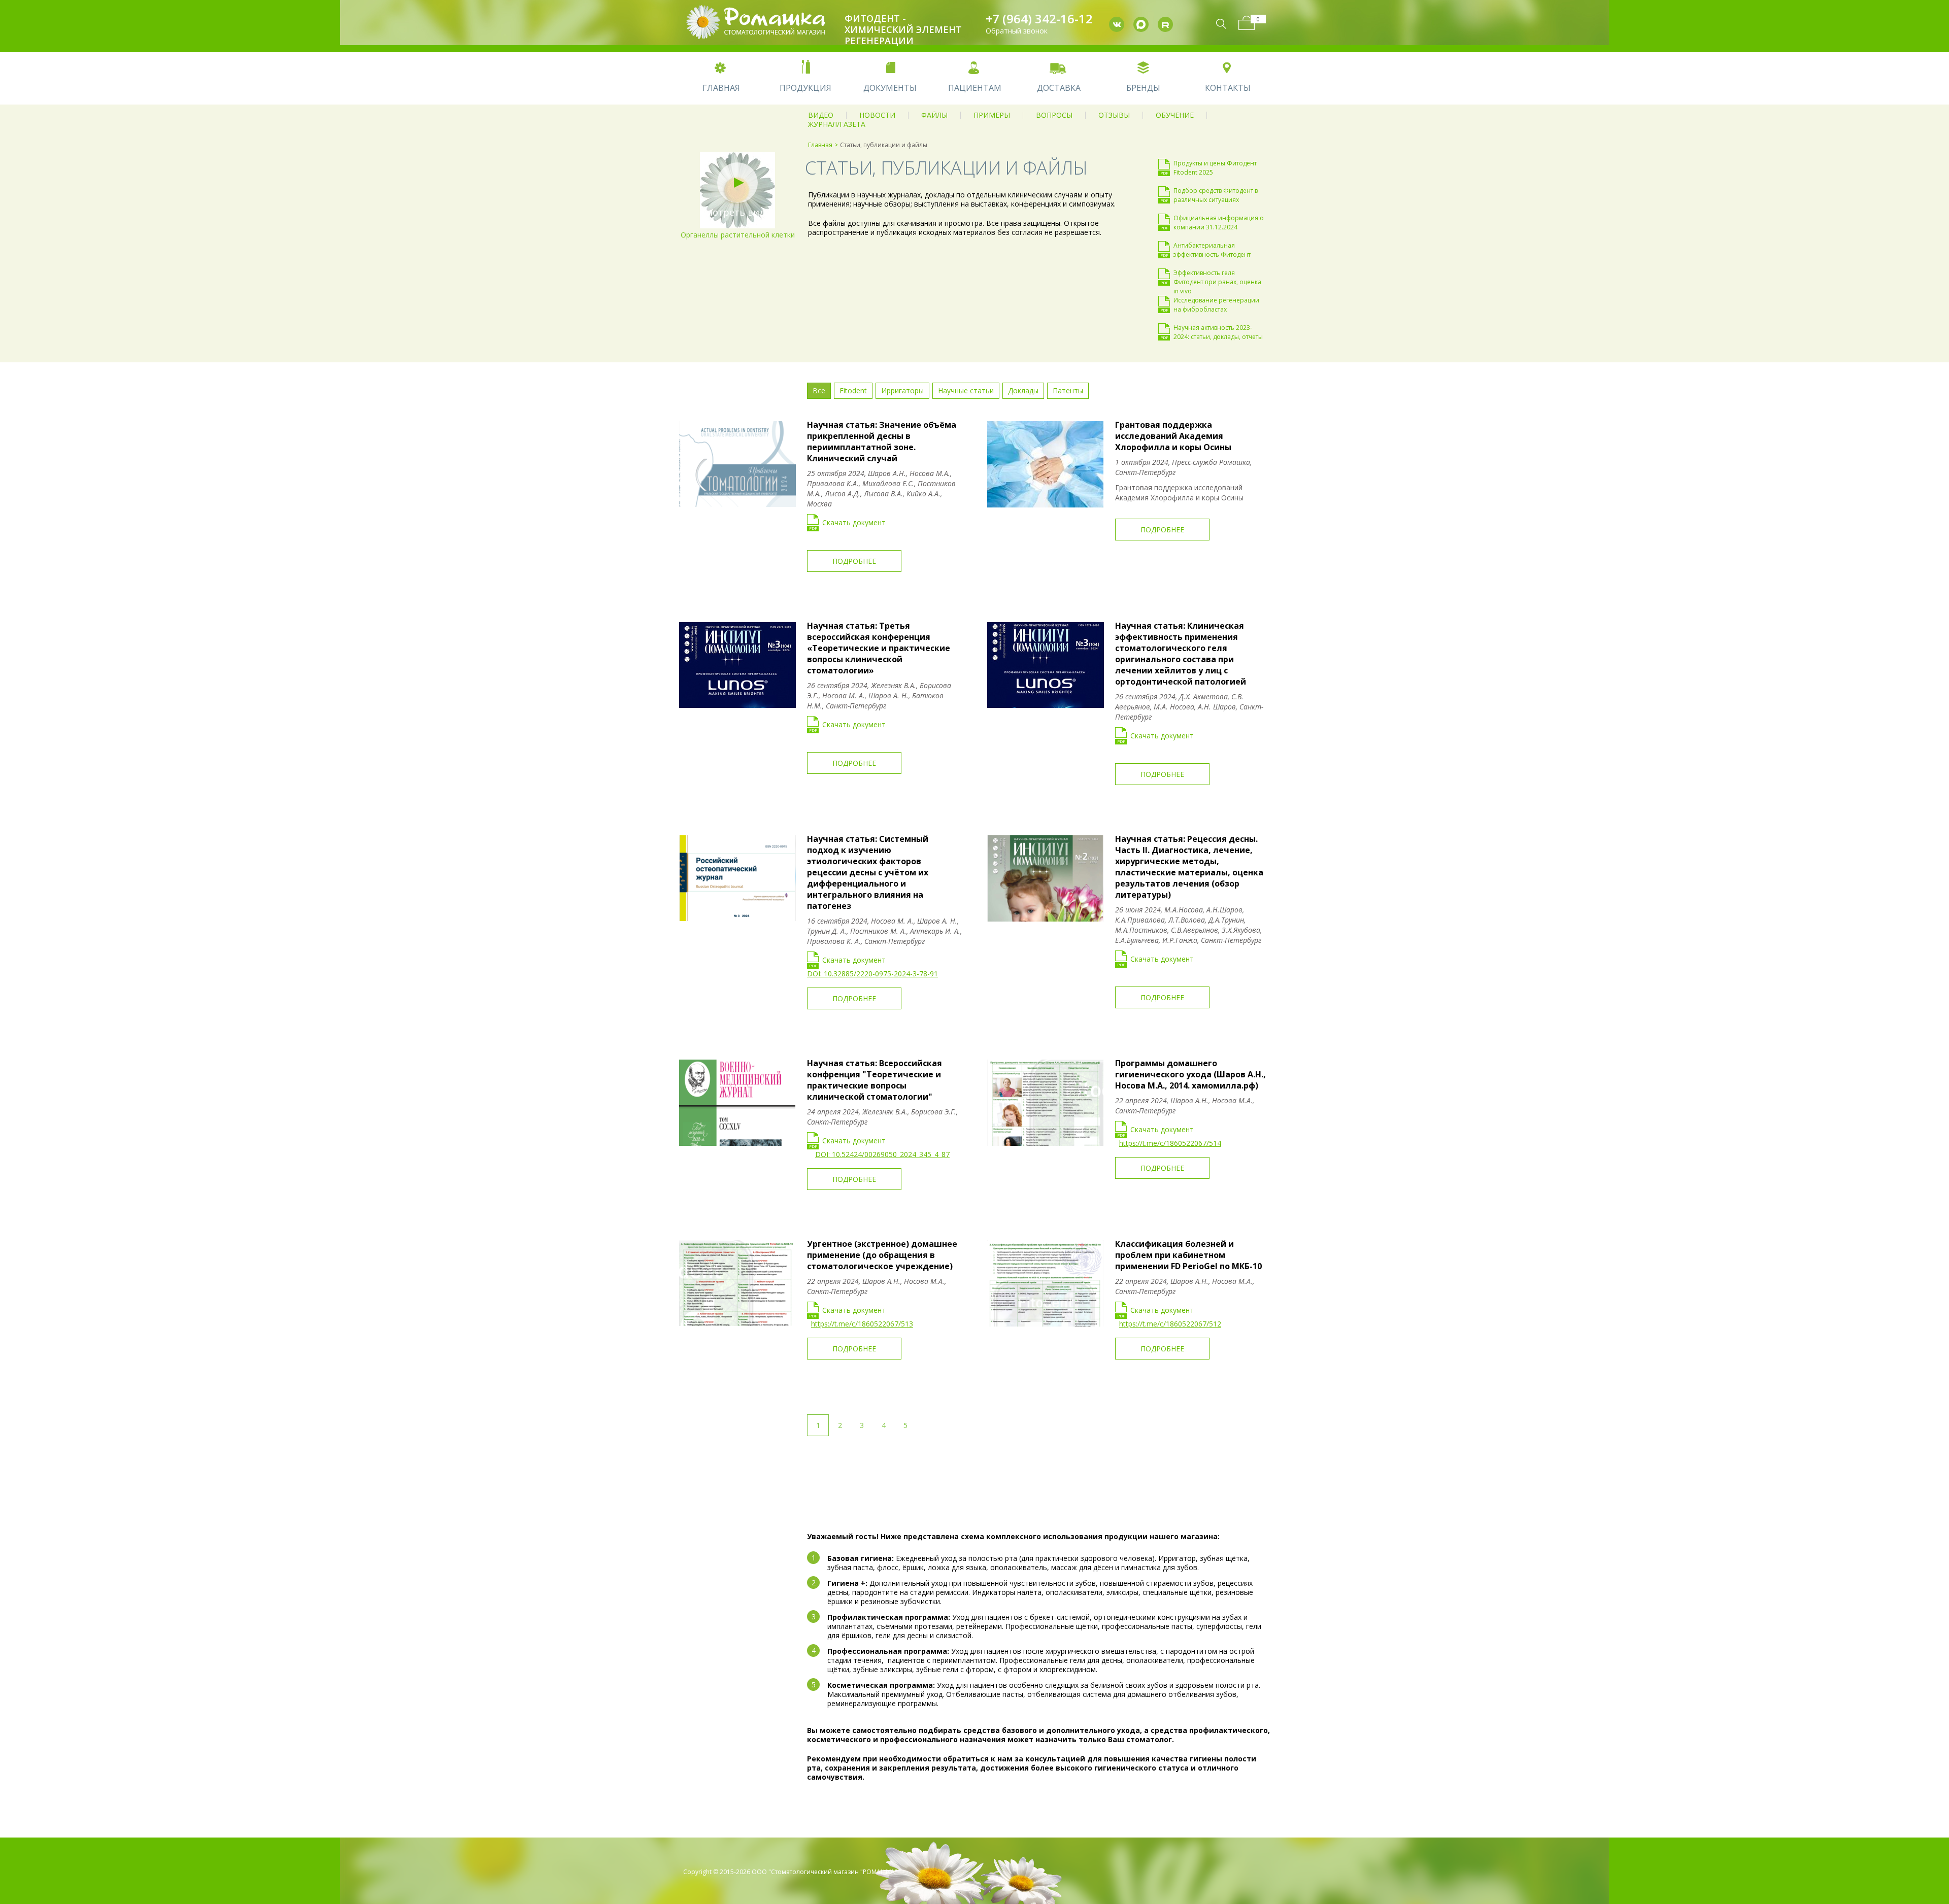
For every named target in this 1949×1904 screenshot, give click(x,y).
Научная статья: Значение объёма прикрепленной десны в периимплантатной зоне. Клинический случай (882, 441)
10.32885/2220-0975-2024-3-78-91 (881, 974)
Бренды (1143, 88)
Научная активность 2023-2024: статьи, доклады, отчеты (1218, 332)
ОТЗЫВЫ (1114, 115)
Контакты (1228, 88)
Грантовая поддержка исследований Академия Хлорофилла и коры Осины (1173, 436)
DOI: (815, 974)
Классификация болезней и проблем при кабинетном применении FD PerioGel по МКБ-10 (1188, 1255)
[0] (1247, 23)
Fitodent (853, 390)
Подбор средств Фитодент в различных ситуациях (1216, 195)
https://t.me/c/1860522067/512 (1170, 1324)
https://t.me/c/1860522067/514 (1170, 1143)
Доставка (1059, 88)
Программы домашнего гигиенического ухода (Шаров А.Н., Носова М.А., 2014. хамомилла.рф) (1190, 1074)
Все (819, 390)
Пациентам (975, 88)
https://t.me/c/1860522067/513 (862, 1324)
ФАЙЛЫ (934, 115)
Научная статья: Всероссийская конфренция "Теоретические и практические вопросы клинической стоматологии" (875, 1080)
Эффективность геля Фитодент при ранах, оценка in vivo (1217, 277)
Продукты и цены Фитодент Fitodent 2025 (1215, 167)
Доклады (1023, 390)
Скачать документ (854, 522)
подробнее (854, 561)
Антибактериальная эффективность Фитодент (1212, 250)
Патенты (1068, 390)
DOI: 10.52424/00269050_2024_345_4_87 (882, 1154)
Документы (890, 88)
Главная (721, 88)
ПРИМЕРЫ (992, 115)
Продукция (805, 88)
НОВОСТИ (877, 115)
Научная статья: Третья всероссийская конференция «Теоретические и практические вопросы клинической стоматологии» (879, 648)
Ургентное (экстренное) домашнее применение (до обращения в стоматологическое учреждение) (882, 1255)
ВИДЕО (821, 115)
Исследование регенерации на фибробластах (1216, 304)
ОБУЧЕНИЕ (1175, 115)
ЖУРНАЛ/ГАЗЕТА (837, 124)
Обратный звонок (1017, 31)
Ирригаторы (902, 390)
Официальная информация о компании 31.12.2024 (1219, 222)
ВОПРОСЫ (1054, 115)
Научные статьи (966, 390)
